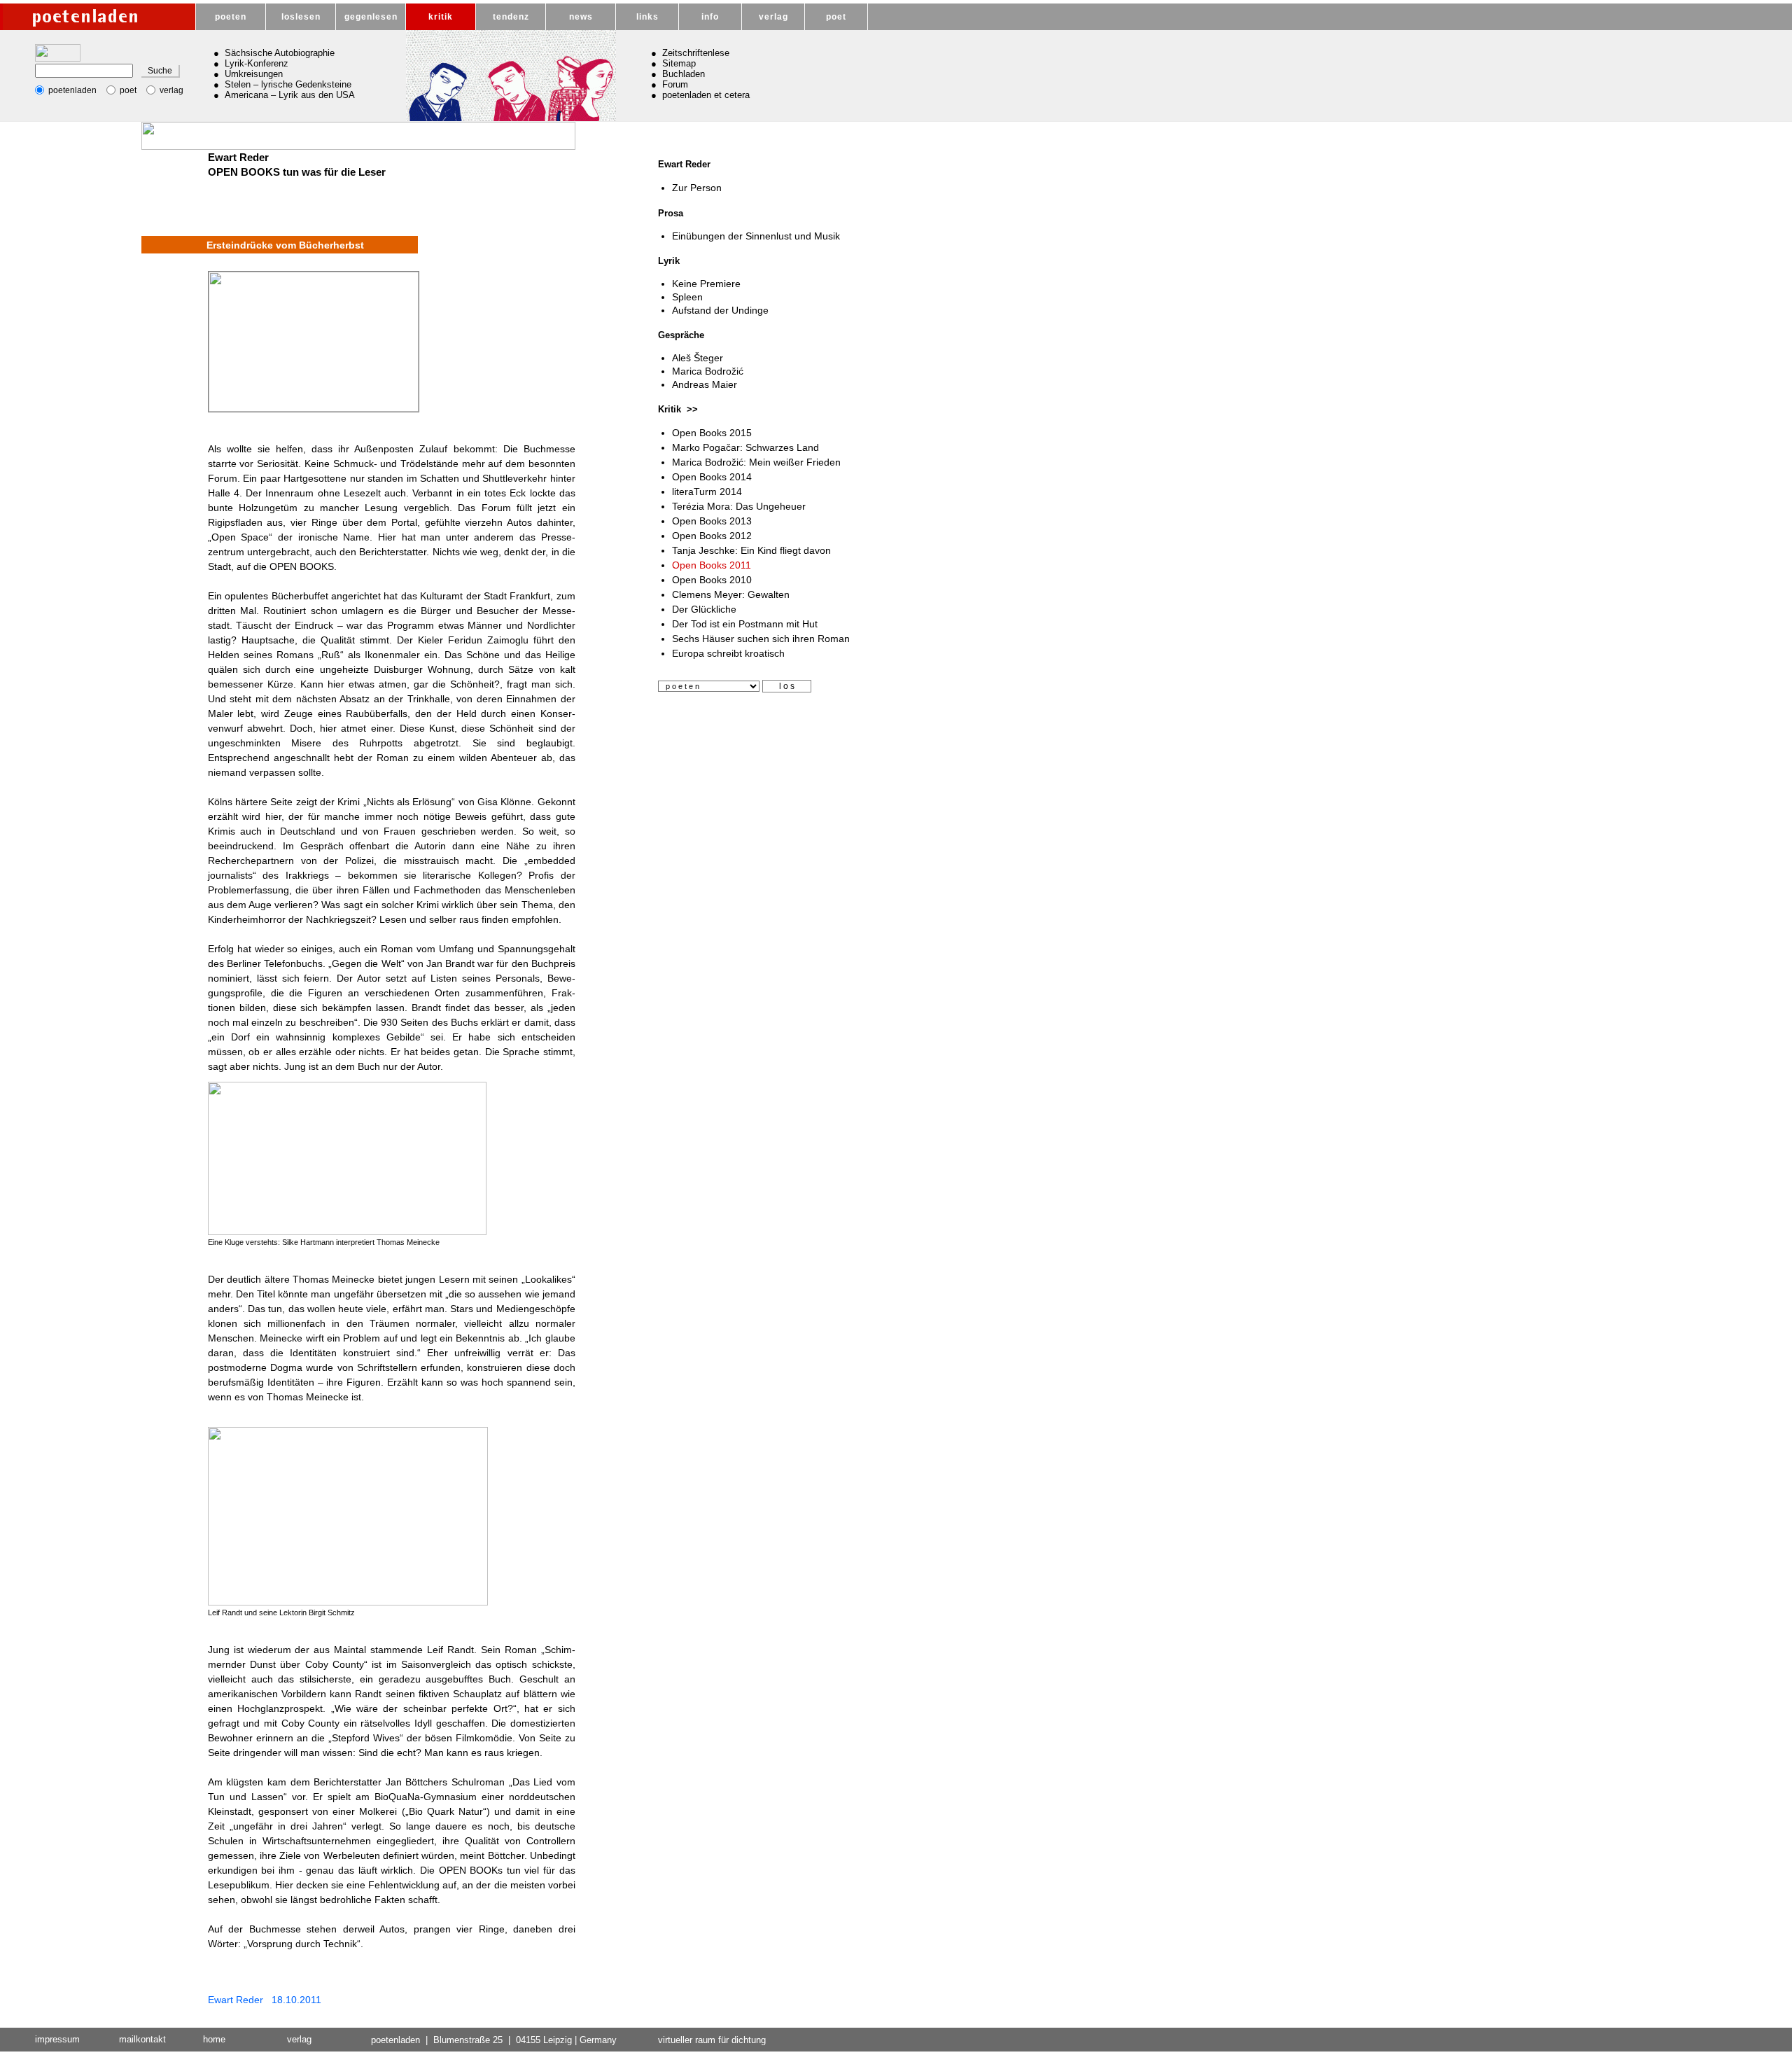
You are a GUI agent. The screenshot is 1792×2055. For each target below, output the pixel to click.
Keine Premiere (706, 284)
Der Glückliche (704, 609)
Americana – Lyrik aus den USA (290, 95)
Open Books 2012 (712, 536)
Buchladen (684, 74)
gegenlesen (371, 17)
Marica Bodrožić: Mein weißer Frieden (756, 462)
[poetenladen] (98, 17)
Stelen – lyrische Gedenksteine (288, 84)
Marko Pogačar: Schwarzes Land (745, 447)
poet (836, 17)
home (214, 2039)
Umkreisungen (254, 74)
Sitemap (679, 63)
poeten (231, 17)
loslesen (301, 17)
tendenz (511, 17)
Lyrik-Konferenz (257, 63)
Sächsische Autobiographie (280, 53)
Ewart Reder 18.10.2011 (265, 2000)
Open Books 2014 (712, 477)
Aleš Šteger (698, 358)
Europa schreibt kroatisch (728, 653)
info (710, 17)
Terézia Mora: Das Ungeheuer (739, 506)
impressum (57, 2039)
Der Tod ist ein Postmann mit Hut (745, 624)
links (647, 17)
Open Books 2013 (712, 521)
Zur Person (697, 188)
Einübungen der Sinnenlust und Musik (756, 236)
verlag (773, 17)
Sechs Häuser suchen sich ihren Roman (761, 639)
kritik (441, 17)
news (581, 17)
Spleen (687, 297)
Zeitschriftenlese (696, 53)
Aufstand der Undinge (720, 310)
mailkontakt (142, 2039)
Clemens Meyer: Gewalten (731, 594)
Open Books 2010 (712, 580)
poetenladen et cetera (706, 95)
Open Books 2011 (712, 565)
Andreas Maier (705, 384)
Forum (675, 84)
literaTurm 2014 (707, 492)
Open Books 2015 (712, 433)
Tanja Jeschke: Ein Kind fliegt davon (751, 550)
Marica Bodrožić (708, 371)
